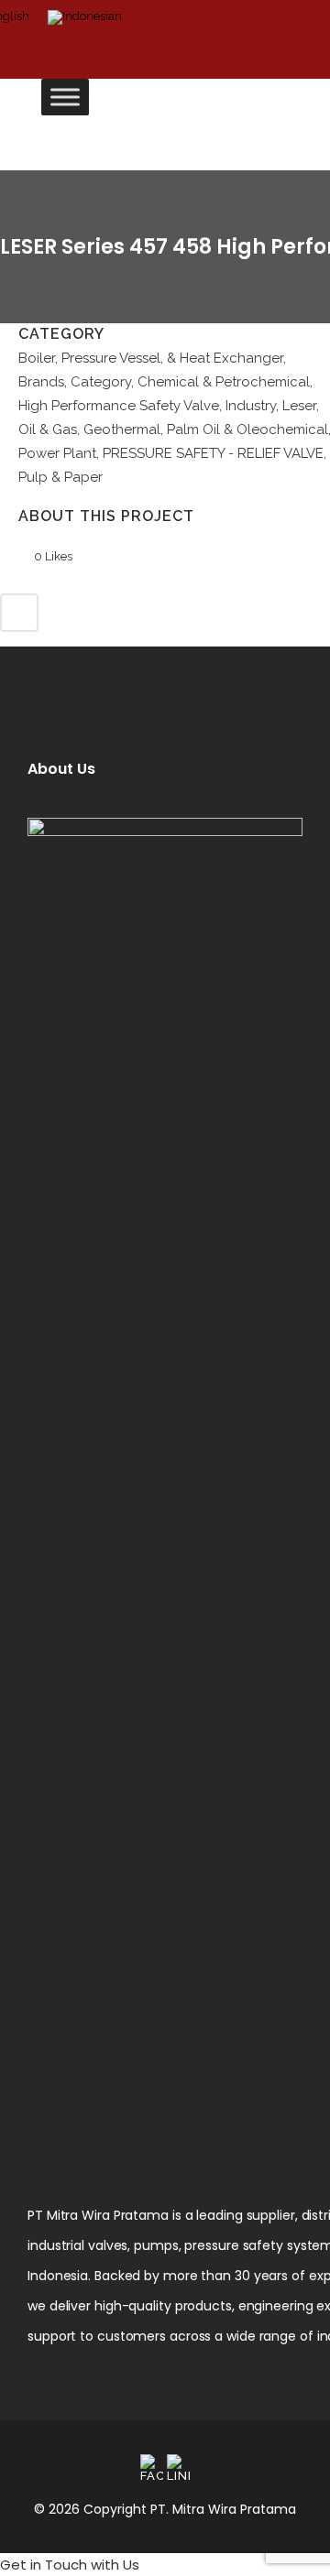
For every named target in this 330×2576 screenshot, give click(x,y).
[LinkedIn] (178, 2468)
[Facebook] (152, 2468)
